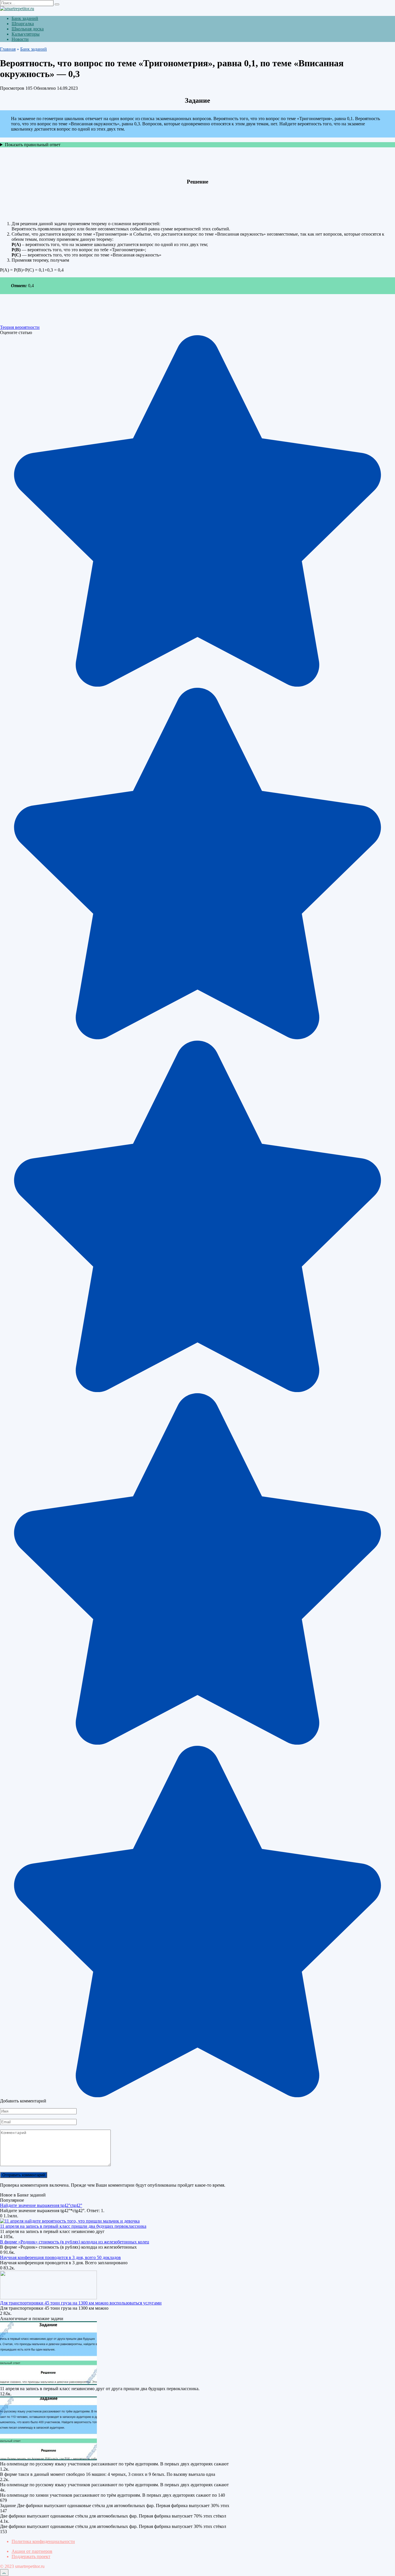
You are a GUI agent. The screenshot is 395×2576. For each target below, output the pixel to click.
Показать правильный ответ (33, 145)
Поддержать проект (31, 2556)
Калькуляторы (26, 34)
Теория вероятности (20, 327)
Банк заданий (25, 18)
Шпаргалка (23, 24)
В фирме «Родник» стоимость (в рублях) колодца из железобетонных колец (75, 2242)
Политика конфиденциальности (43, 2541)
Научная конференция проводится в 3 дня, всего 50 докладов (60, 2257)
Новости (20, 39)
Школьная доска (28, 29)
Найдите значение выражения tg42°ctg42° (41, 2205)
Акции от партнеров (32, 2551)
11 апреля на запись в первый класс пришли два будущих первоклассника (73, 2226)
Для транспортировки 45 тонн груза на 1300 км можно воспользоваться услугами (81, 2303)
